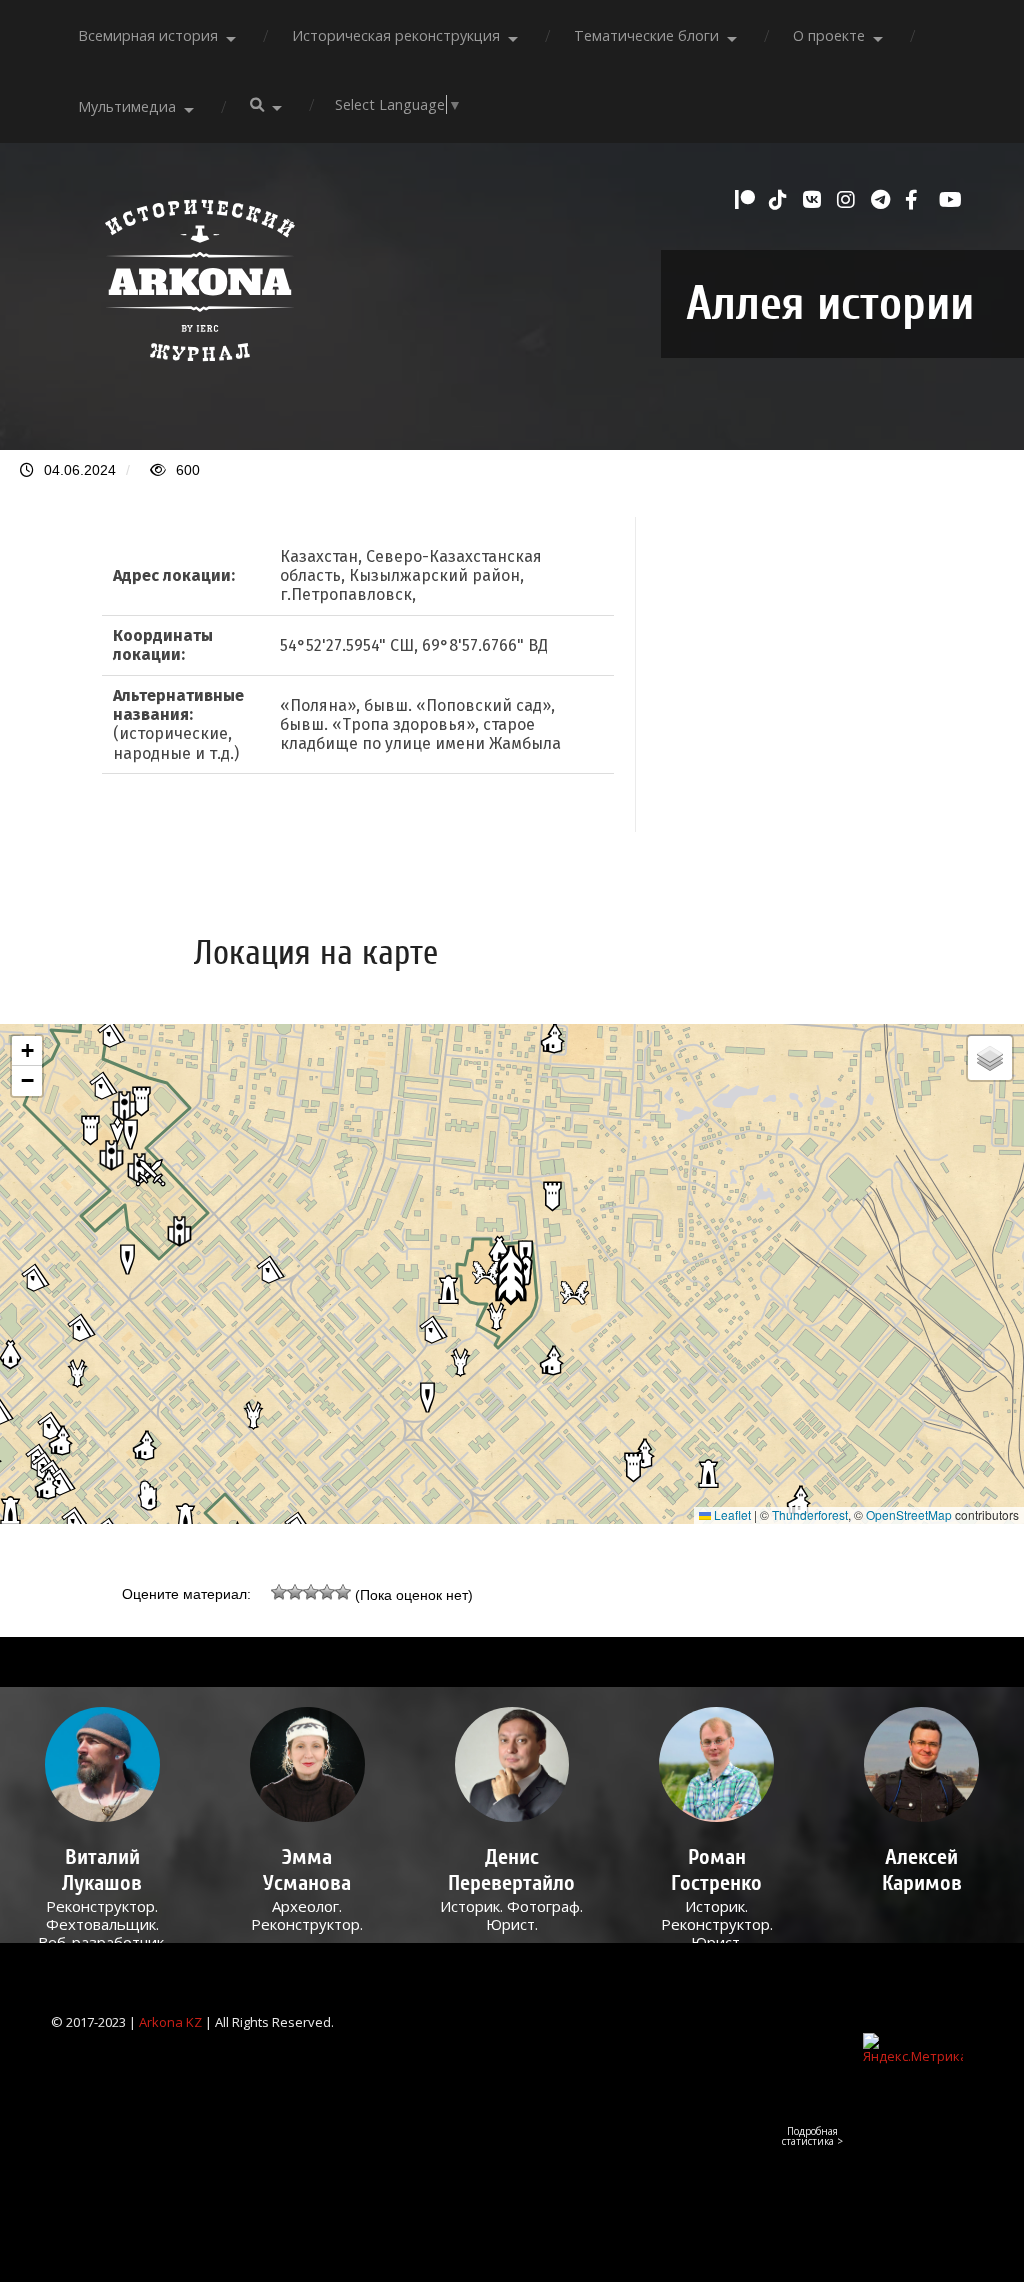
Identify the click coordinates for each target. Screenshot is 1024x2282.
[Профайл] (102, 1764)
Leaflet (731, 1514)
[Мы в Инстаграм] (849, 200)
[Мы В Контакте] (815, 200)
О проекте (829, 35)
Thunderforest (810, 1514)
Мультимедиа (127, 106)
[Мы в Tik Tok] (781, 200)
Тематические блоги (646, 35)
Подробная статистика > (812, 2136)
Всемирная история (148, 35)
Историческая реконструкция (396, 35)
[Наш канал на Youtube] (951, 200)
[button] (512, 1274)
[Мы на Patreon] (747, 200)
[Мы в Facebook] (917, 200)
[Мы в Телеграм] (883, 200)
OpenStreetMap (909, 1514)
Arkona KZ (170, 2022)
